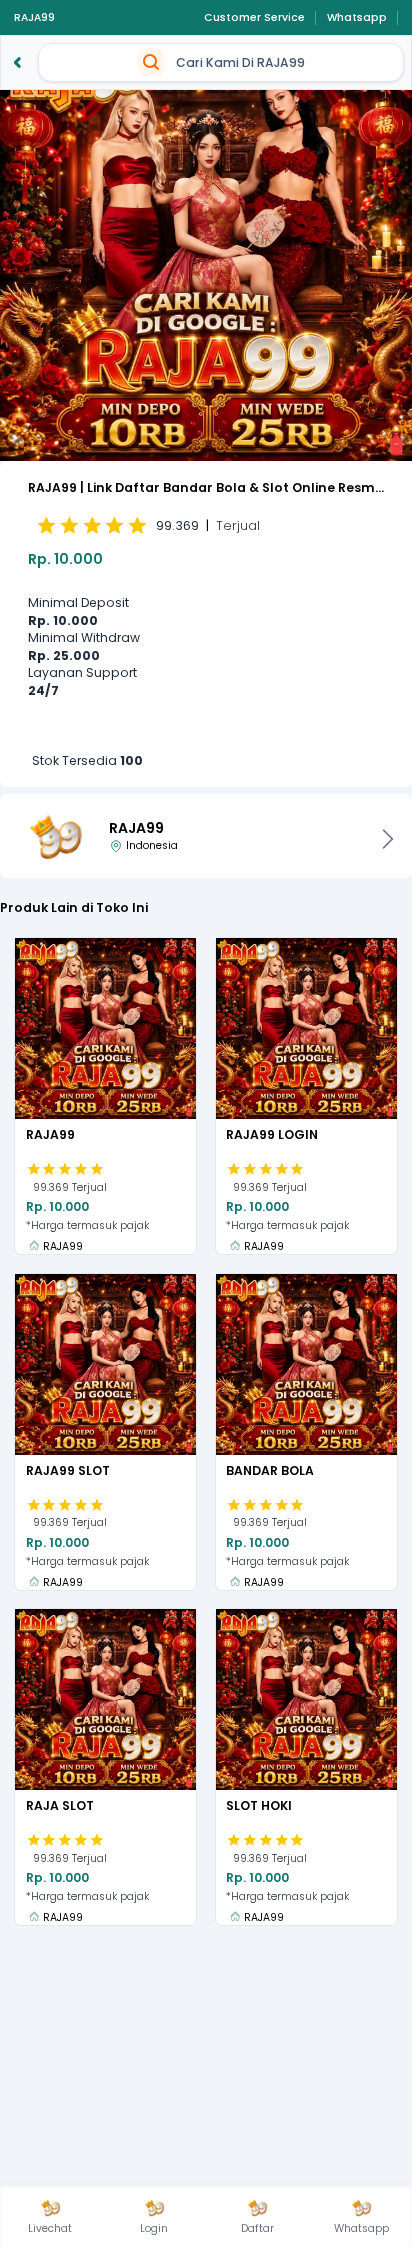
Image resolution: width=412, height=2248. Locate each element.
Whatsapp (357, 18)
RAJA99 (34, 18)
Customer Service (254, 18)
